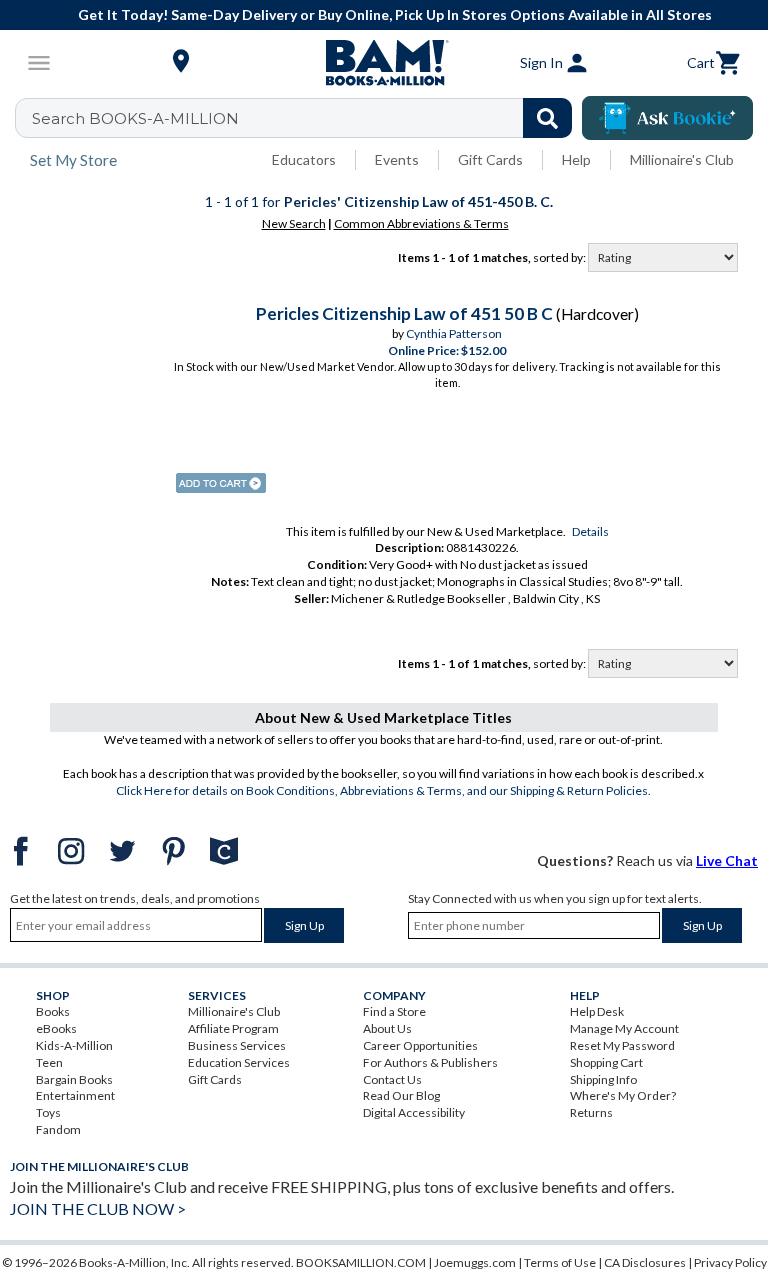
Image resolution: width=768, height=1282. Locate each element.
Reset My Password (622, 1045)
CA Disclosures (645, 1262)
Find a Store (394, 1011)
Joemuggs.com (475, 1262)
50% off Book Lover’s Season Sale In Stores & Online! (549, 14)
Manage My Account (624, 1028)
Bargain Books (74, 1079)
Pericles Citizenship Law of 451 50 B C (404, 313)
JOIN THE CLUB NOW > (98, 1208)
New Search (294, 223)
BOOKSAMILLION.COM (361, 1262)
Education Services (239, 1062)
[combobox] (306, 118)
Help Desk (597, 1011)
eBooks (56, 1028)
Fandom (58, 1129)
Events (397, 159)
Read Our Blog (401, 1095)
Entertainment (75, 1095)
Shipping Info (603, 1079)
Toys (48, 1112)
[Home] (384, 63)
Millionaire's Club (682, 159)
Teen (49, 1062)
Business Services (237, 1045)
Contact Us (392, 1079)
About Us (387, 1028)
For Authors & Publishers (430, 1062)
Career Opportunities (420, 1045)
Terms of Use (560, 1262)
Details (590, 531)
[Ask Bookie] (667, 118)
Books (53, 1011)
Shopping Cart (606, 1062)
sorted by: (560, 257)
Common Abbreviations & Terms (421, 223)
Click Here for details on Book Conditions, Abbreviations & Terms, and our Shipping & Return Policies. (383, 790)
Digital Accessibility (414, 1112)
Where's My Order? (623, 1095)
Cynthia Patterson (454, 333)
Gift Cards (490, 159)
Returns (591, 1112)
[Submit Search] (547, 118)
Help (576, 159)
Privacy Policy (730, 1262)
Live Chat (727, 860)
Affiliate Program (233, 1028)
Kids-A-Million (74, 1045)
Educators (304, 159)
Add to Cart (221, 483)
